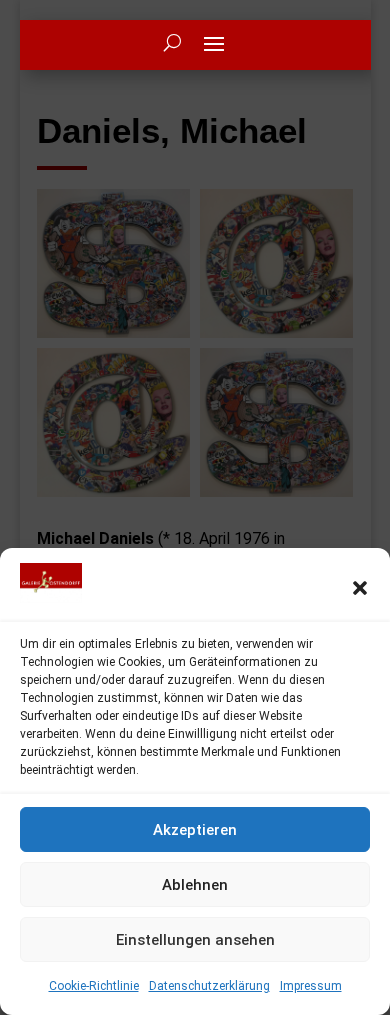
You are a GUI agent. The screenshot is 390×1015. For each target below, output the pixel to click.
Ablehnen (195, 885)
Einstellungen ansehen (195, 940)
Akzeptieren (195, 830)
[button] (360, 588)
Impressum (311, 986)
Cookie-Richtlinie (94, 986)
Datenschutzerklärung (209, 986)
